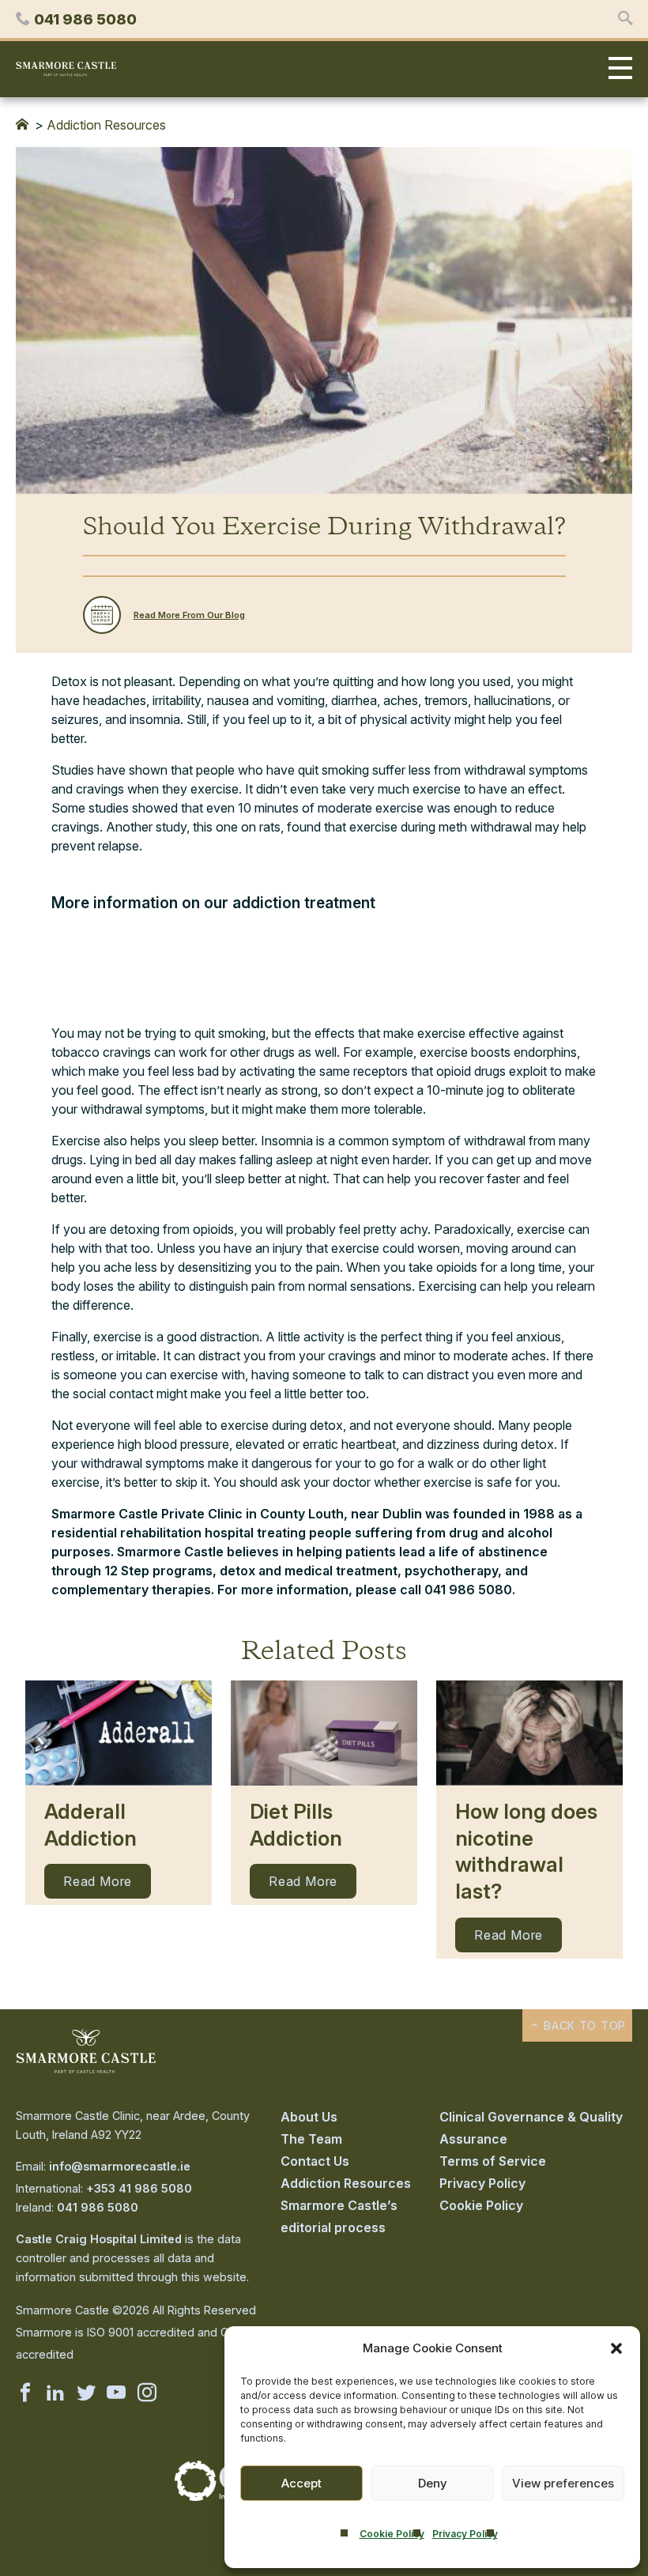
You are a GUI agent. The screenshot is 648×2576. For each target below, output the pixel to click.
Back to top (583, 2025)
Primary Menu (616, 69)
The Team (311, 2139)
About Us (309, 2117)
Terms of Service (493, 2161)
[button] (616, 2348)
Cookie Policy (392, 2534)
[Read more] (119, 1733)
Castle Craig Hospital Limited (99, 2239)
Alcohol (75, 930)
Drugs (70, 952)
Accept (301, 2483)
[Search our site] (625, 19)
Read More (98, 1881)
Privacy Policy (465, 2534)
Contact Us (315, 2161)
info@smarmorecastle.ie (120, 2166)
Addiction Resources (106, 125)
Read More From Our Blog (189, 615)
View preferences (563, 2483)
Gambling (80, 975)
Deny (433, 2483)
